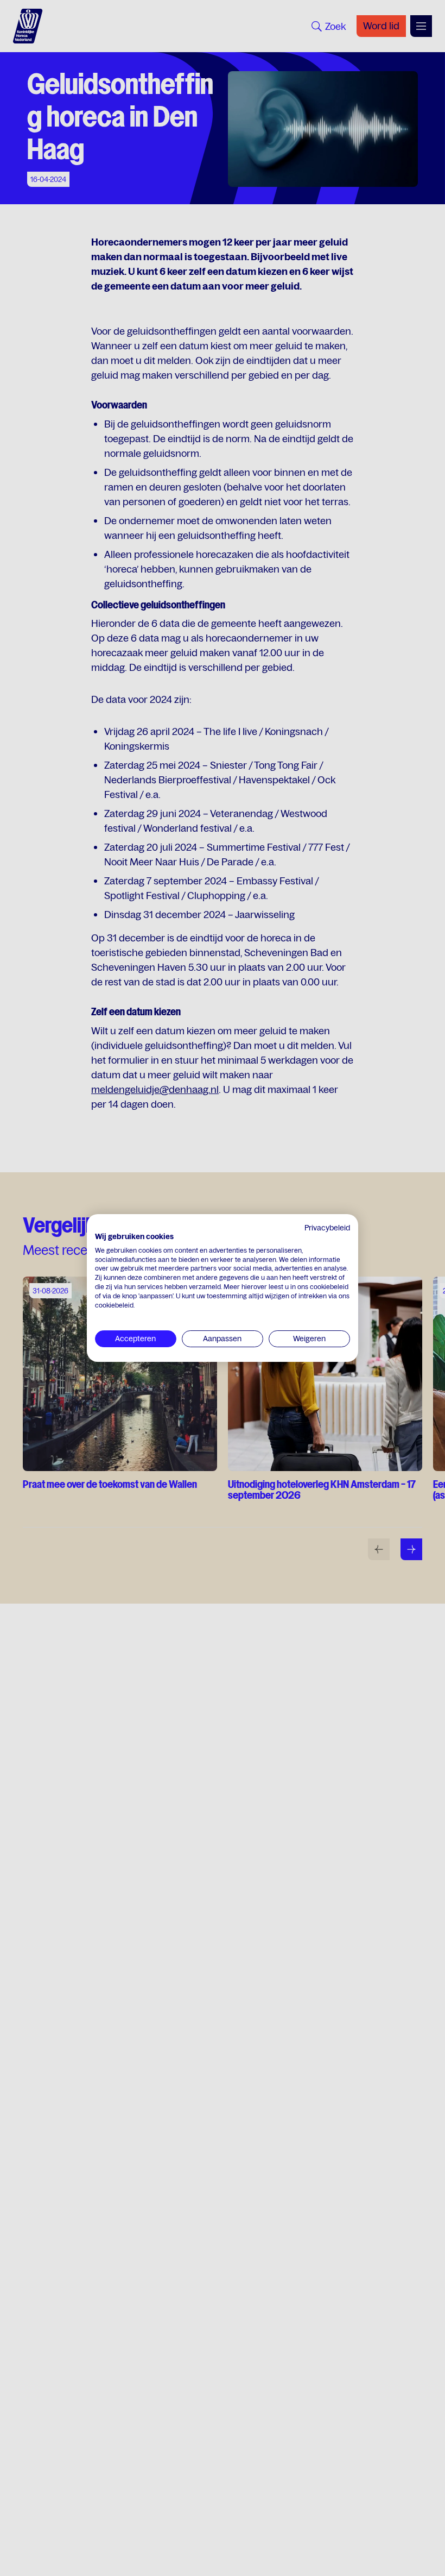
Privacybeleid (327, 1228)
